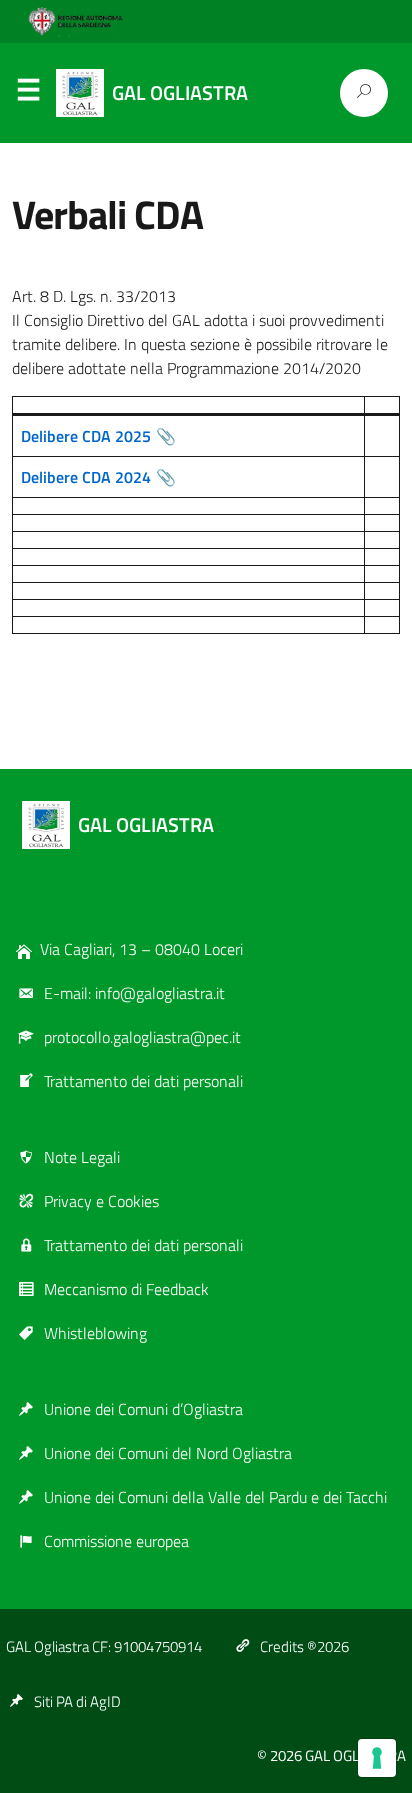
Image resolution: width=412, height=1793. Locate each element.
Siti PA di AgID (77, 1701)
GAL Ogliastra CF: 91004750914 (104, 1646)
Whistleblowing (95, 1333)
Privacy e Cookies (101, 1201)
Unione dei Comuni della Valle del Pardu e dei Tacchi (215, 1497)
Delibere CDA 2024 (86, 477)
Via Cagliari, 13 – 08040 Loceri (141, 949)
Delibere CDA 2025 (86, 436)
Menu (28, 94)
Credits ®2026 (304, 1646)
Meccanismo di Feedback (126, 1289)
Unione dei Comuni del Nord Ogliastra (168, 1453)
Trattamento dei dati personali (143, 1081)
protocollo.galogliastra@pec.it (142, 1037)
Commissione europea (116, 1541)
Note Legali (82, 1157)
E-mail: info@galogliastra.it (134, 993)
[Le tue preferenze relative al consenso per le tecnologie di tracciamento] (377, 1758)
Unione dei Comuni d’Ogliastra (143, 1409)
